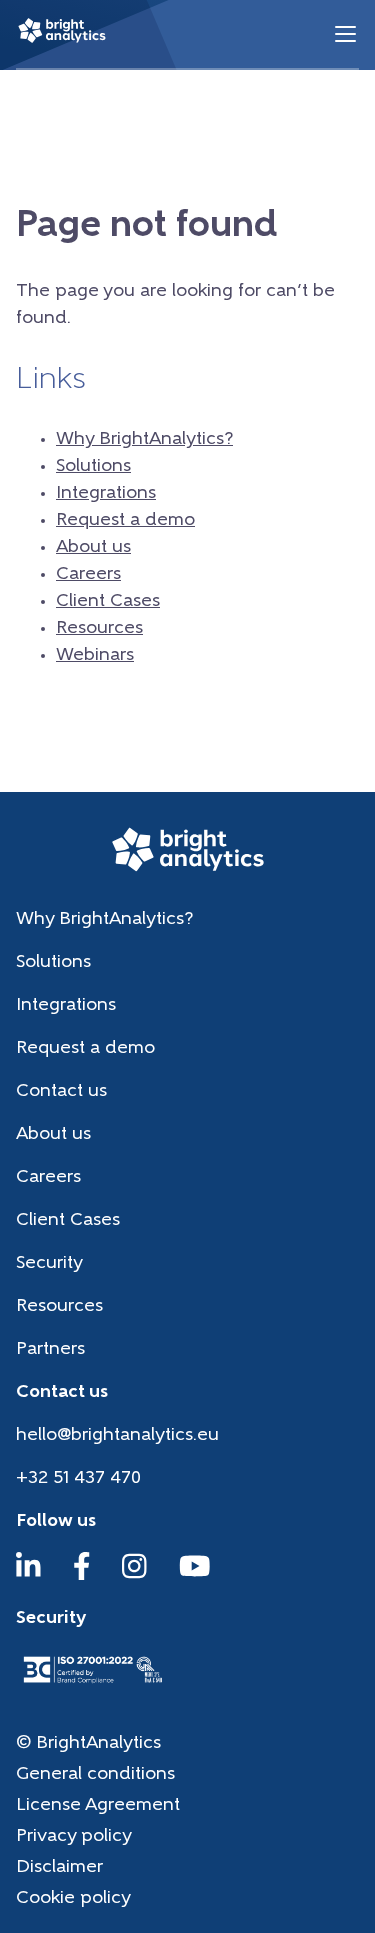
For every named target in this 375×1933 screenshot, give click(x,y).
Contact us (61, 1092)
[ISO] (92, 1685)
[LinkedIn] (28, 1576)
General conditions (95, 1775)
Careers (88, 575)
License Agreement (98, 1806)
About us (93, 548)
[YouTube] (195, 1576)
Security (49, 1264)
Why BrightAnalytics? (144, 440)
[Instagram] (134, 1576)
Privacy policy (74, 1837)
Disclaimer (59, 1868)
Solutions (93, 467)
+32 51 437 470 (78, 1479)
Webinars (95, 656)
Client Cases (108, 602)
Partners (50, 1350)
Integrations (106, 494)
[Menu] (345, 34)
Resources (99, 629)
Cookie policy (73, 1899)
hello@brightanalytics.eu (117, 1436)
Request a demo (125, 521)
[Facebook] (82, 1576)
